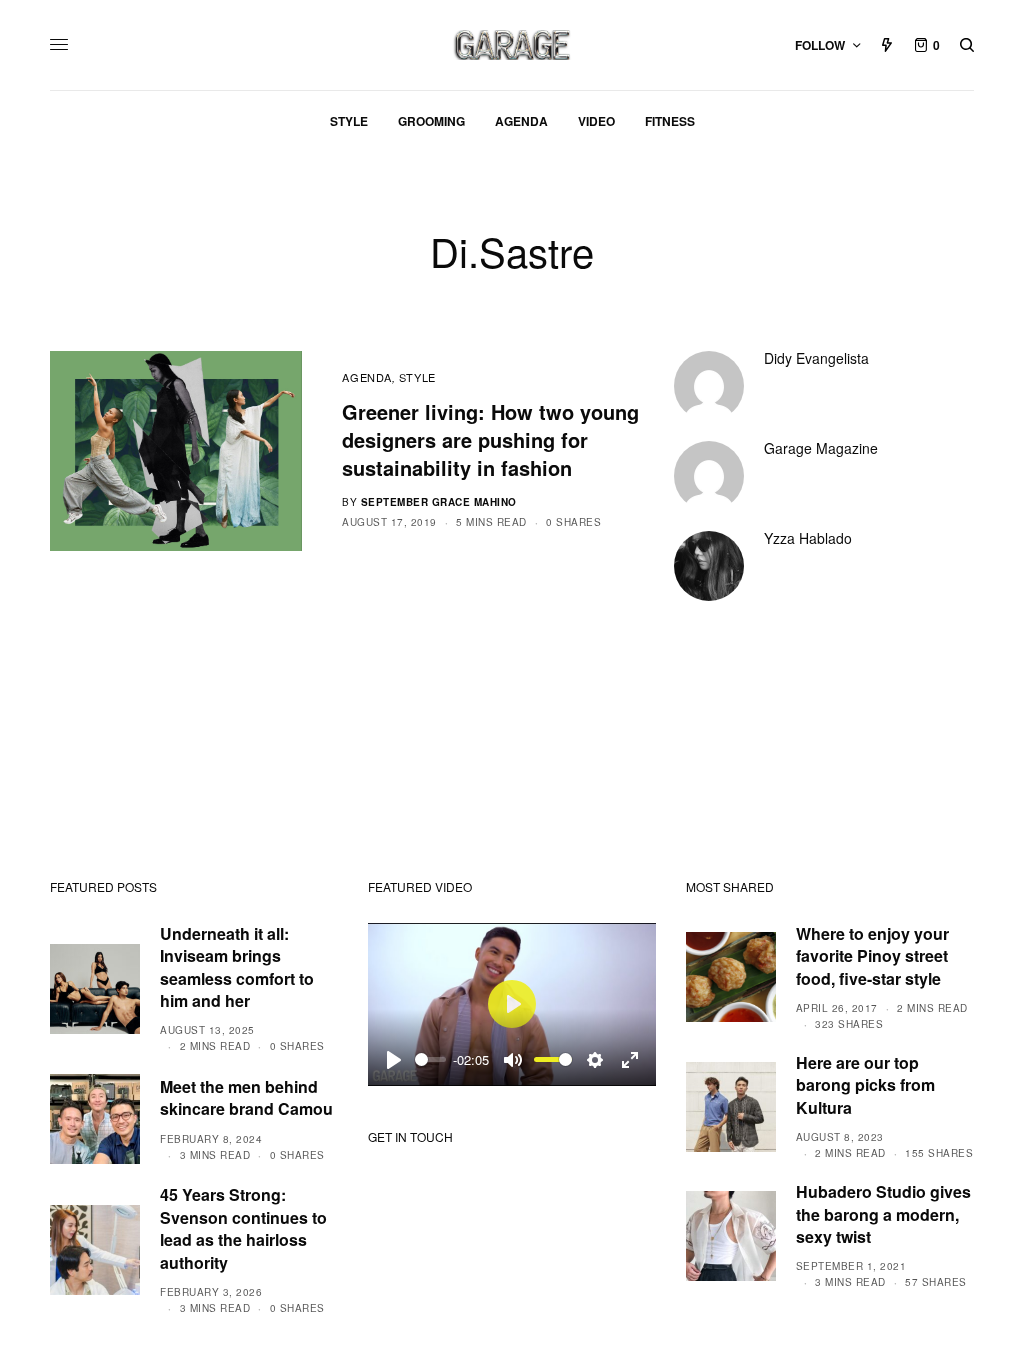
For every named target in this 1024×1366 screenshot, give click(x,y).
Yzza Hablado (808, 538)
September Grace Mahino (439, 502)
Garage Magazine (821, 448)
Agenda (366, 377)
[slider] (430, 1059)
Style (417, 377)
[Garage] (512, 45)
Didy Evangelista (816, 358)
